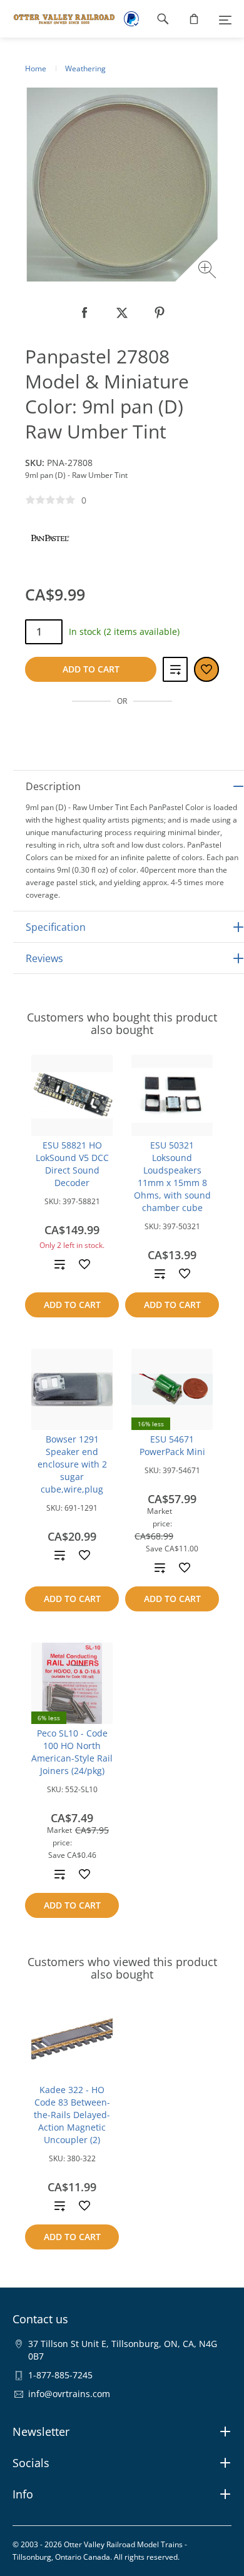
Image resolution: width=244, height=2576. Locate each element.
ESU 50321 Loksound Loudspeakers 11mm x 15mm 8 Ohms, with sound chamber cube (172, 1176)
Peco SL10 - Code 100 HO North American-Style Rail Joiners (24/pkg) (72, 1752)
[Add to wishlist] (84, 1264)
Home (36, 68)
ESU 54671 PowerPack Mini (172, 1445)
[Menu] (225, 19)
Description (53, 786)
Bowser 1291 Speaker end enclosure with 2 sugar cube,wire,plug (72, 1464)
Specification (56, 927)
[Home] (58, 19)
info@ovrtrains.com (69, 2394)
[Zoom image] (209, 271)
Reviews (44, 958)
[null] (84, 313)
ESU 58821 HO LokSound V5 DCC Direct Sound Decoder (72, 1164)
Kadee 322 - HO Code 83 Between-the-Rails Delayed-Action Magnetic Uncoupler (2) (72, 2115)
